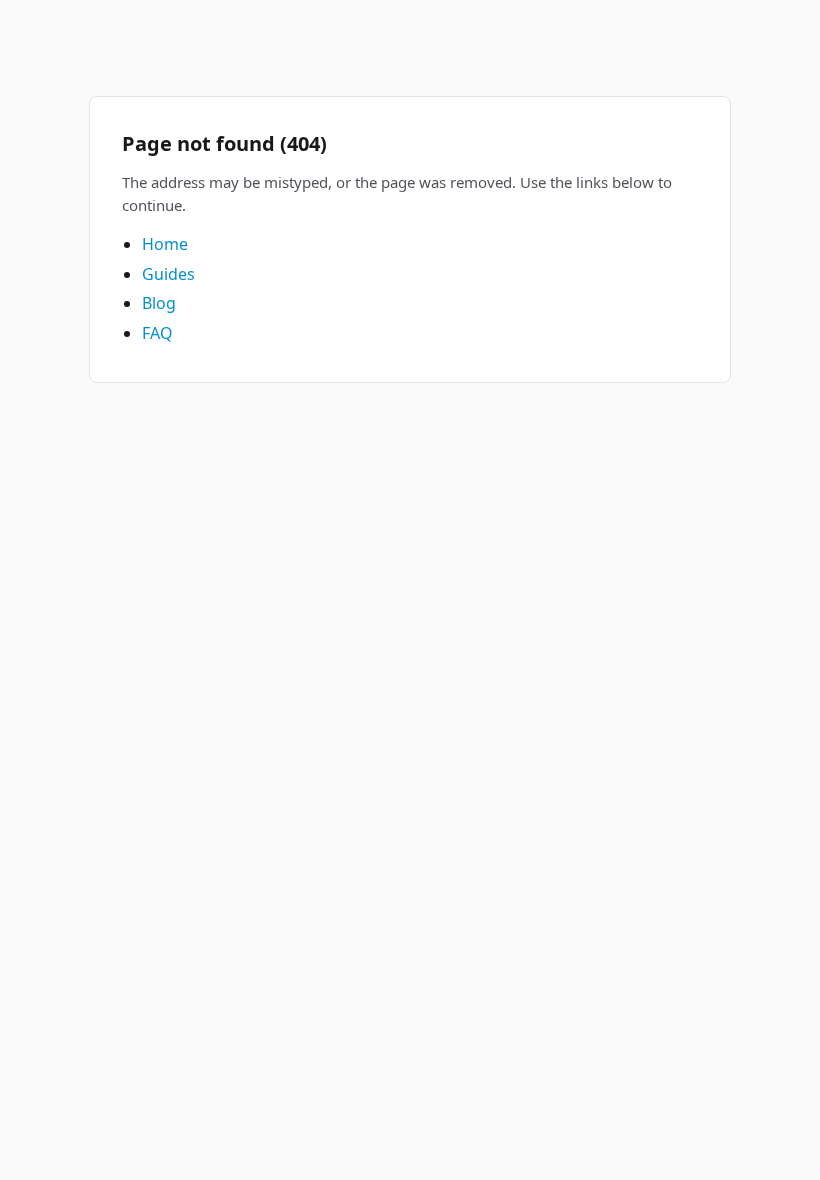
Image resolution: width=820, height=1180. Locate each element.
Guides (168, 274)
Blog (159, 303)
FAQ (157, 333)
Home (165, 244)
